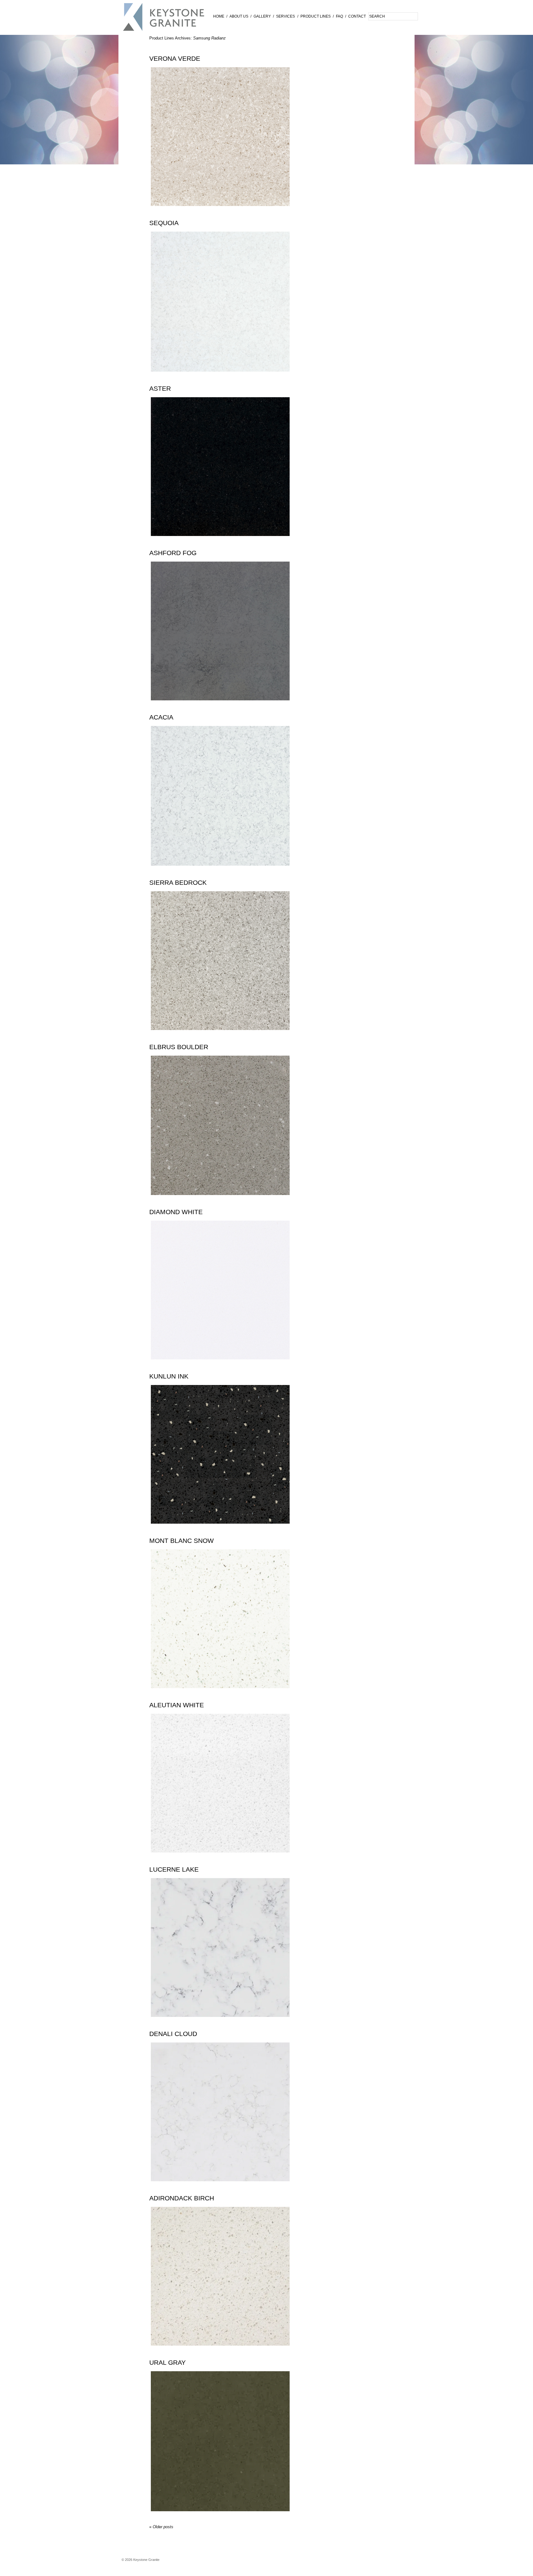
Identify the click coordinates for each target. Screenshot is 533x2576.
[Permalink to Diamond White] (220, 1364)
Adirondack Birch (182, 2198)
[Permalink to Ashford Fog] (220, 705)
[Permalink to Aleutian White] (220, 1857)
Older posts (161, 2527)
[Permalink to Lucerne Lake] (220, 2021)
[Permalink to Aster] (220, 540)
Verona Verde (175, 59)
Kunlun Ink (169, 1376)
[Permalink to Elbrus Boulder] (220, 1199)
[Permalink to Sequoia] (220, 376)
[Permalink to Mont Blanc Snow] (220, 1693)
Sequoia (164, 223)
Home (219, 16)
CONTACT (357, 16)
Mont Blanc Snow (182, 1541)
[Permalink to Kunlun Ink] (220, 1528)
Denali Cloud (173, 2034)
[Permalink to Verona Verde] (220, 210)
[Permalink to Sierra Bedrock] (220, 1035)
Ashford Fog (173, 553)
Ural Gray (167, 2363)
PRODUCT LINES (316, 16)
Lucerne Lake (174, 1869)
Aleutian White (177, 1705)
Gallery (262, 16)
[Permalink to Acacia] (220, 870)
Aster (160, 389)
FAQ (339, 16)
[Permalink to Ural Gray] (220, 2516)
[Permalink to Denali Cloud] (220, 2186)
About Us (239, 16)
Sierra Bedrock (178, 883)
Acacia (161, 717)
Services (285, 16)
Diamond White (176, 1212)
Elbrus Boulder (179, 1047)
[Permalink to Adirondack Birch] (220, 2350)
